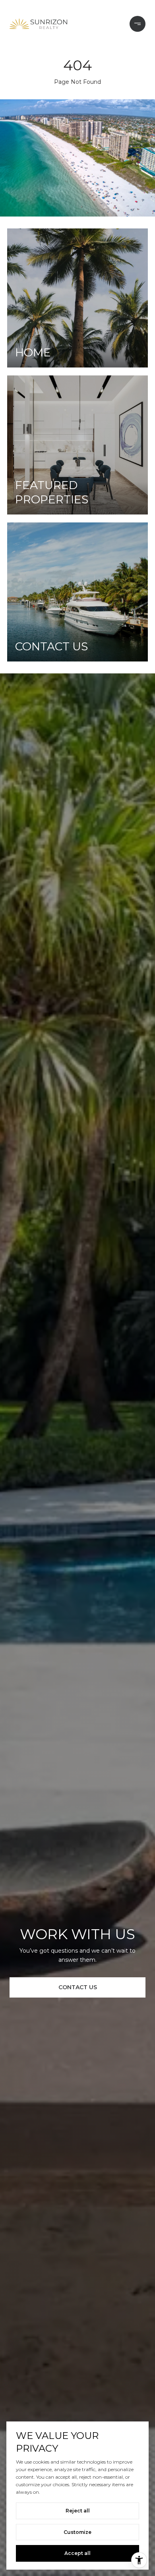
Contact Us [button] (78, 1987)
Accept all (77, 2553)
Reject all (78, 2511)
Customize (77, 2532)
